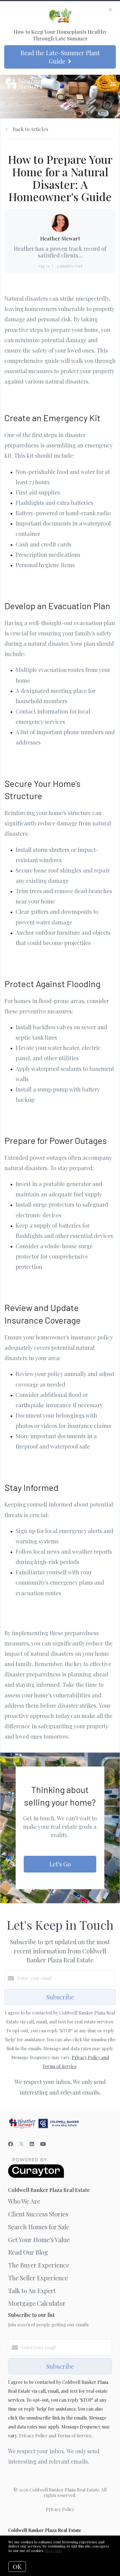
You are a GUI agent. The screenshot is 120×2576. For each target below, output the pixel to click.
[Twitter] (21, 2144)
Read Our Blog (28, 2252)
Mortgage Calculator (37, 2303)
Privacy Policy (60, 2509)
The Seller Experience (38, 2278)
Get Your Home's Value (39, 2240)
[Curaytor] (36, 2176)
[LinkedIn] (32, 2144)
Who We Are (24, 2201)
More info (53, 2550)
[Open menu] (112, 85)
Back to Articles (31, 129)
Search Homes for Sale (39, 2227)
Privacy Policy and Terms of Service (55, 2436)
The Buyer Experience (39, 2265)
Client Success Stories (38, 2214)
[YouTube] (43, 2144)
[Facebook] (11, 2144)
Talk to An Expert (32, 2291)
